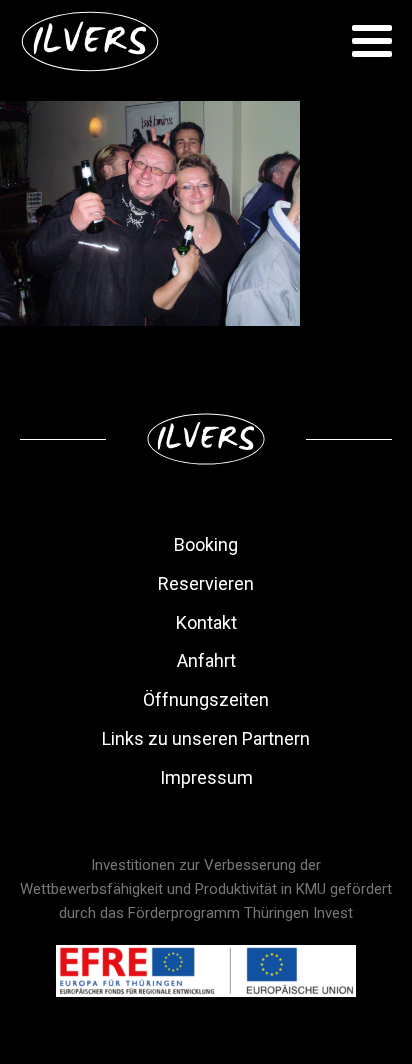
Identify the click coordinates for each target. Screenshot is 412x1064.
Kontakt (206, 622)
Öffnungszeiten (206, 699)
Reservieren (206, 583)
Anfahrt (206, 660)
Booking (206, 544)
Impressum (206, 777)
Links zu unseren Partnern (206, 738)
